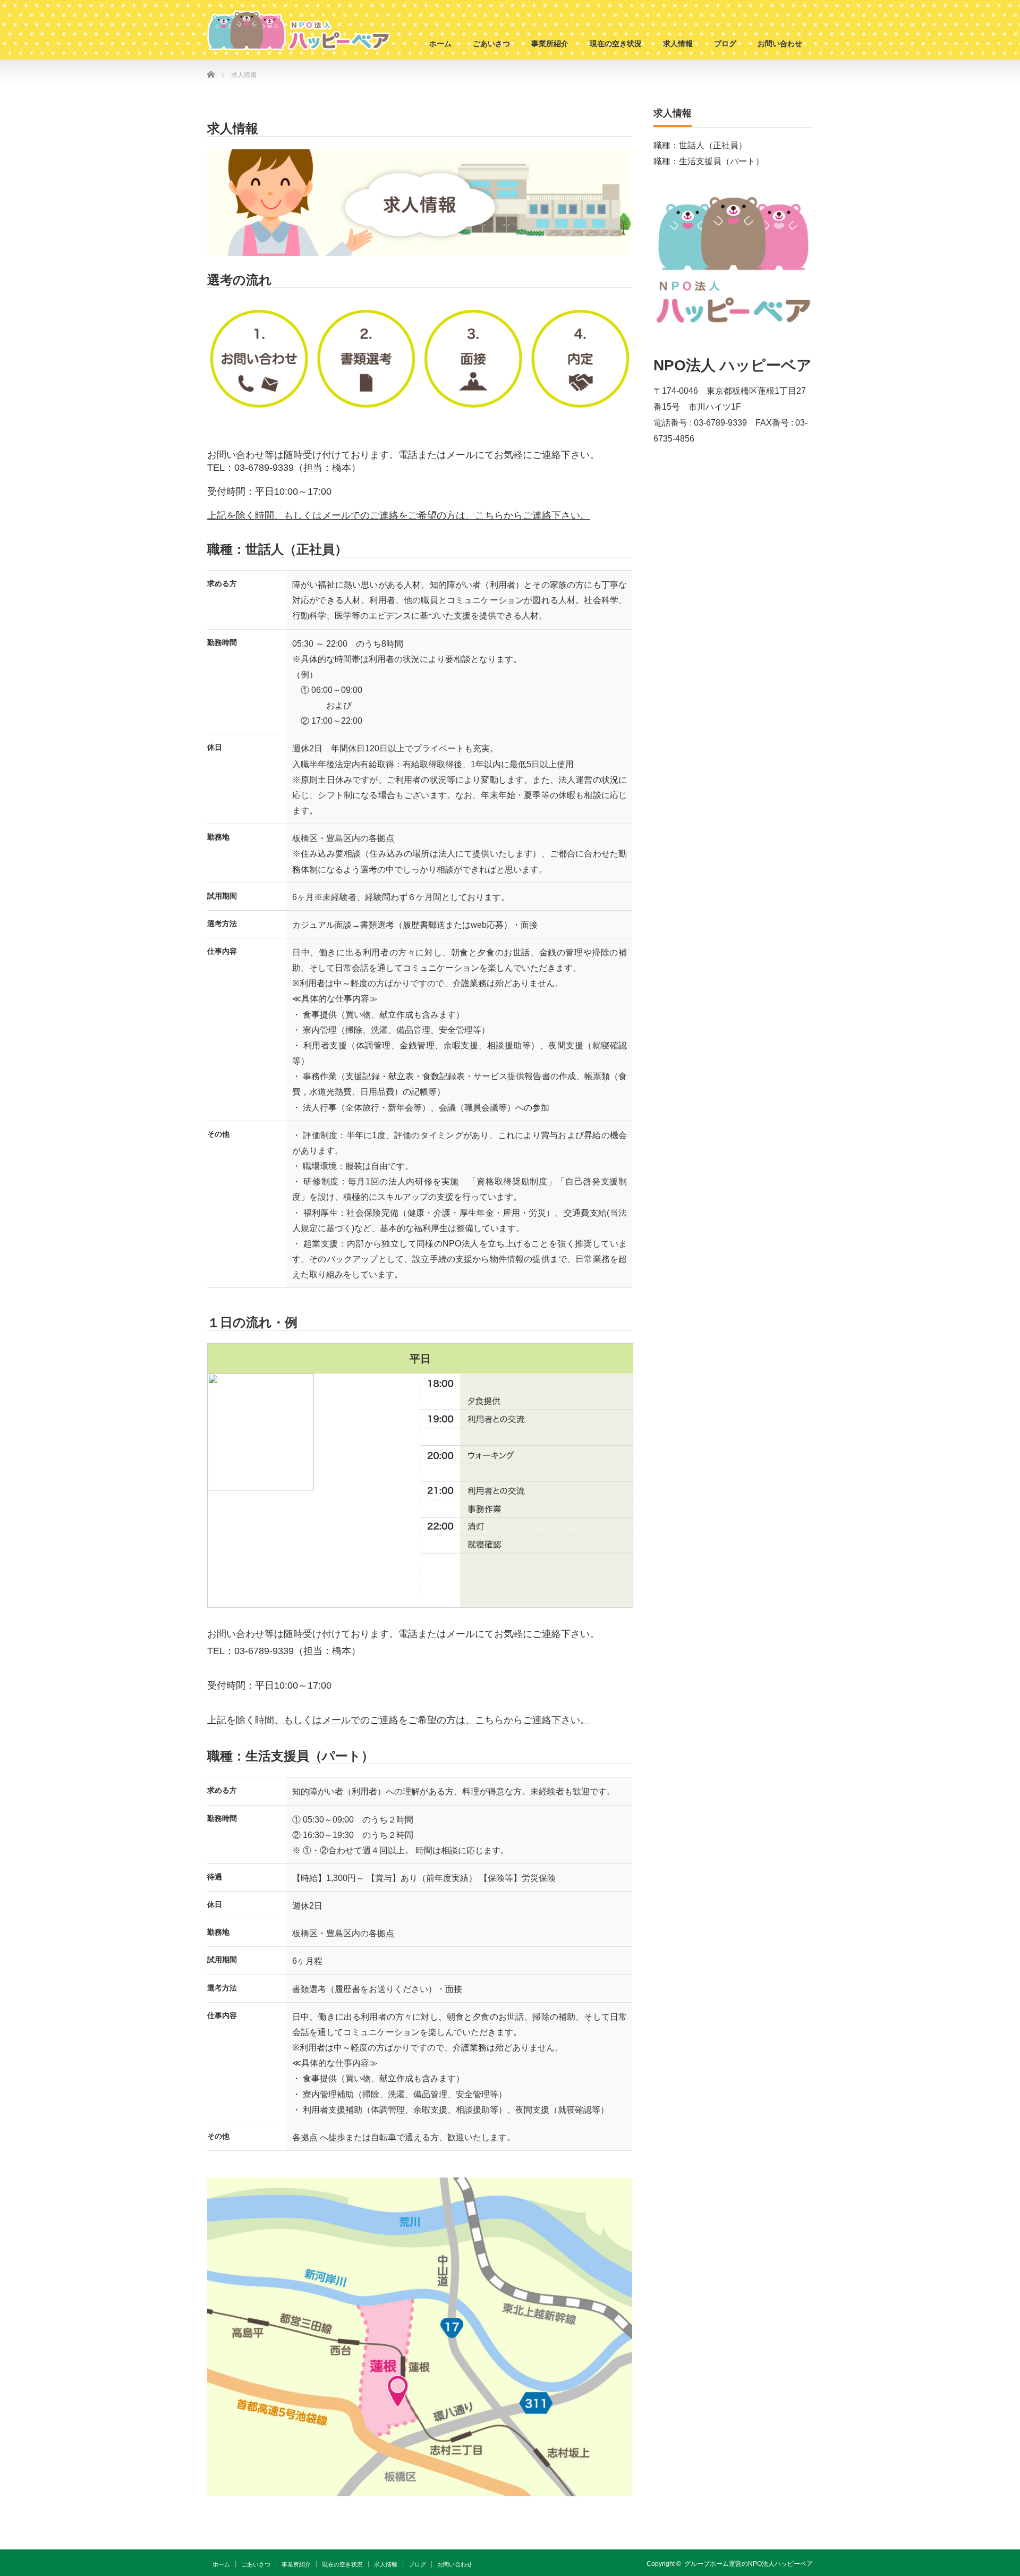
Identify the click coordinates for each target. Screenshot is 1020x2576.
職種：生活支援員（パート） (709, 161)
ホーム (440, 44)
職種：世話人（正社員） (700, 145)
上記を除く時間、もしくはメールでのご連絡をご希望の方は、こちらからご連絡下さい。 (398, 515)
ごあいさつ (491, 44)
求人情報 (678, 44)
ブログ (725, 44)
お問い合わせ (780, 44)
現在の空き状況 (616, 44)
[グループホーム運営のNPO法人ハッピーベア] (299, 30)
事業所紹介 (550, 44)
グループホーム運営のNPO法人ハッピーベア (749, 2564)
